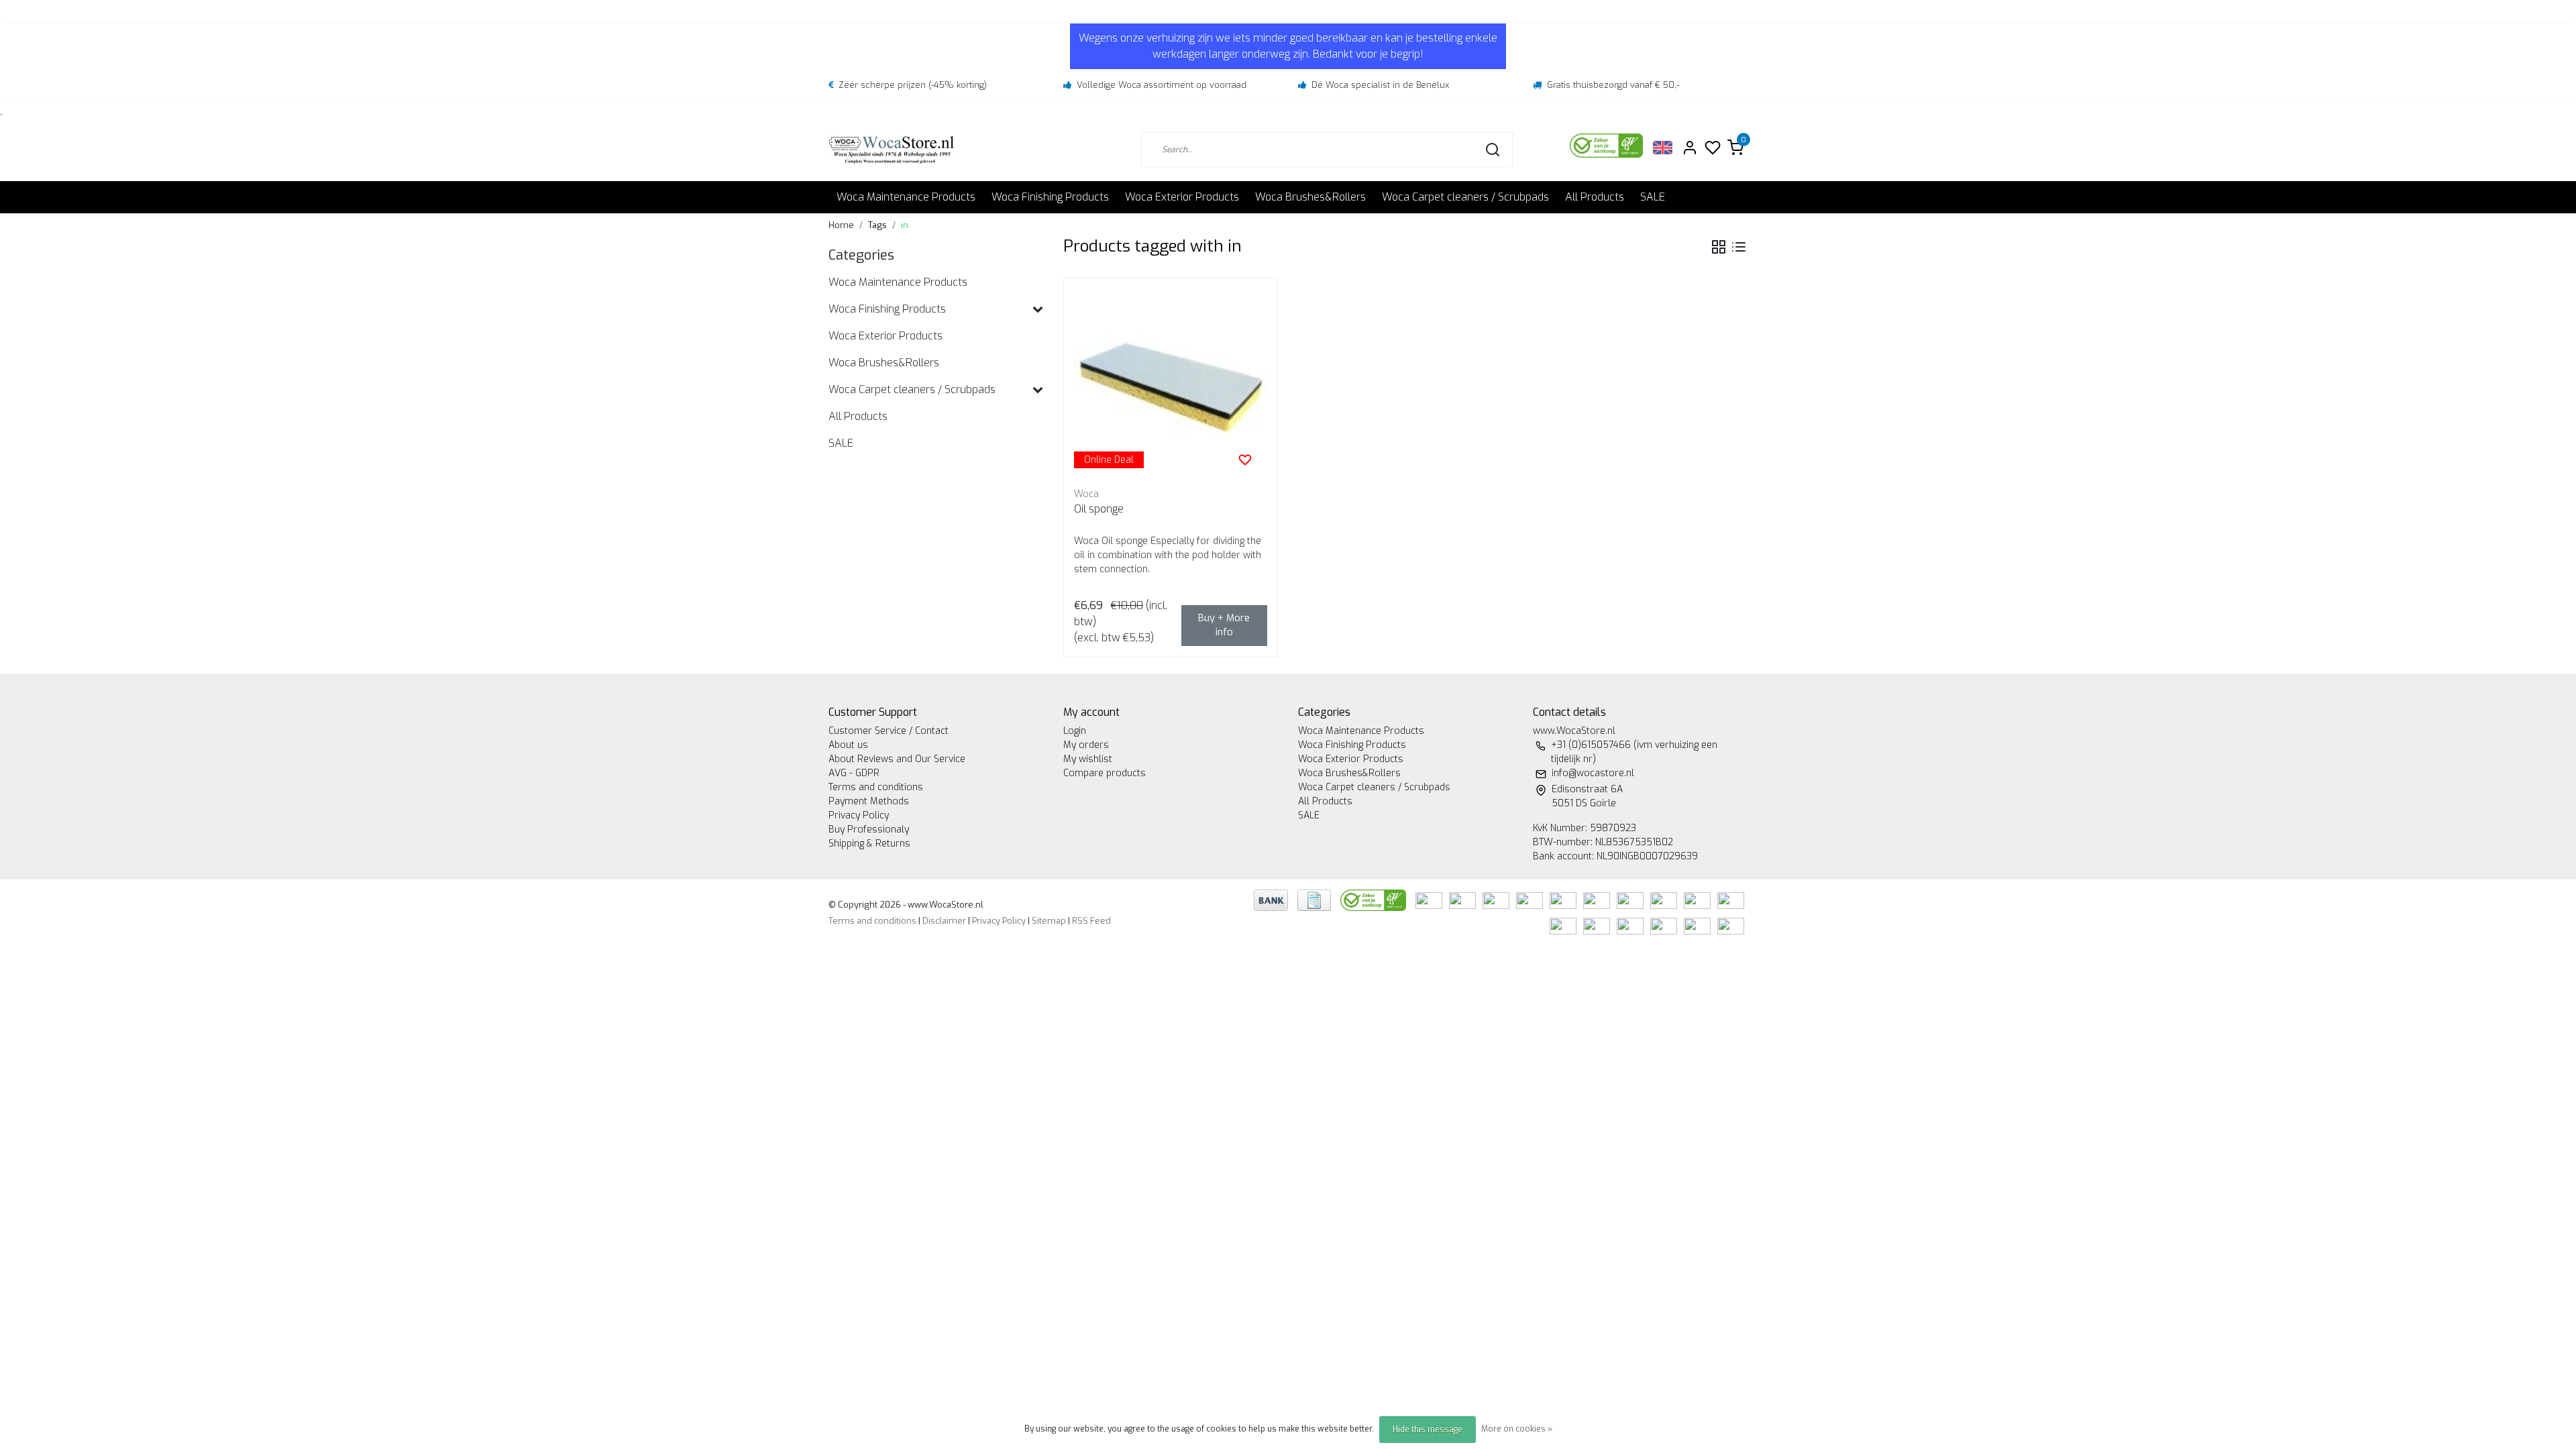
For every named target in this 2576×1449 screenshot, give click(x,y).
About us (848, 745)
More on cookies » (1517, 1429)
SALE (1653, 197)
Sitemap (1049, 921)
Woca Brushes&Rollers (1310, 197)
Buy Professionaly (869, 829)
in (905, 225)
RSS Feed (1091, 921)
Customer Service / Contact (889, 731)
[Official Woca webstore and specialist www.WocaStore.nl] (892, 149)
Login (1075, 731)
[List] (1739, 247)
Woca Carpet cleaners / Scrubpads (1465, 197)
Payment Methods (869, 801)
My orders (1086, 745)
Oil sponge (1099, 509)
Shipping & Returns (869, 844)
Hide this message (1428, 1430)
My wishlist (1088, 759)
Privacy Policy (859, 815)
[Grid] (1719, 247)
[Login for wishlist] (1245, 460)
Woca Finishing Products (1050, 197)
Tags (877, 225)
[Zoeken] (1493, 150)
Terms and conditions (876, 787)
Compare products (1105, 773)
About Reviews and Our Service (897, 759)
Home (841, 225)
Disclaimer (944, 921)
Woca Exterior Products (1182, 197)
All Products (1595, 197)
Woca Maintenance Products (906, 197)
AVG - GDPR (854, 773)
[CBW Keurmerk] (1375, 899)
